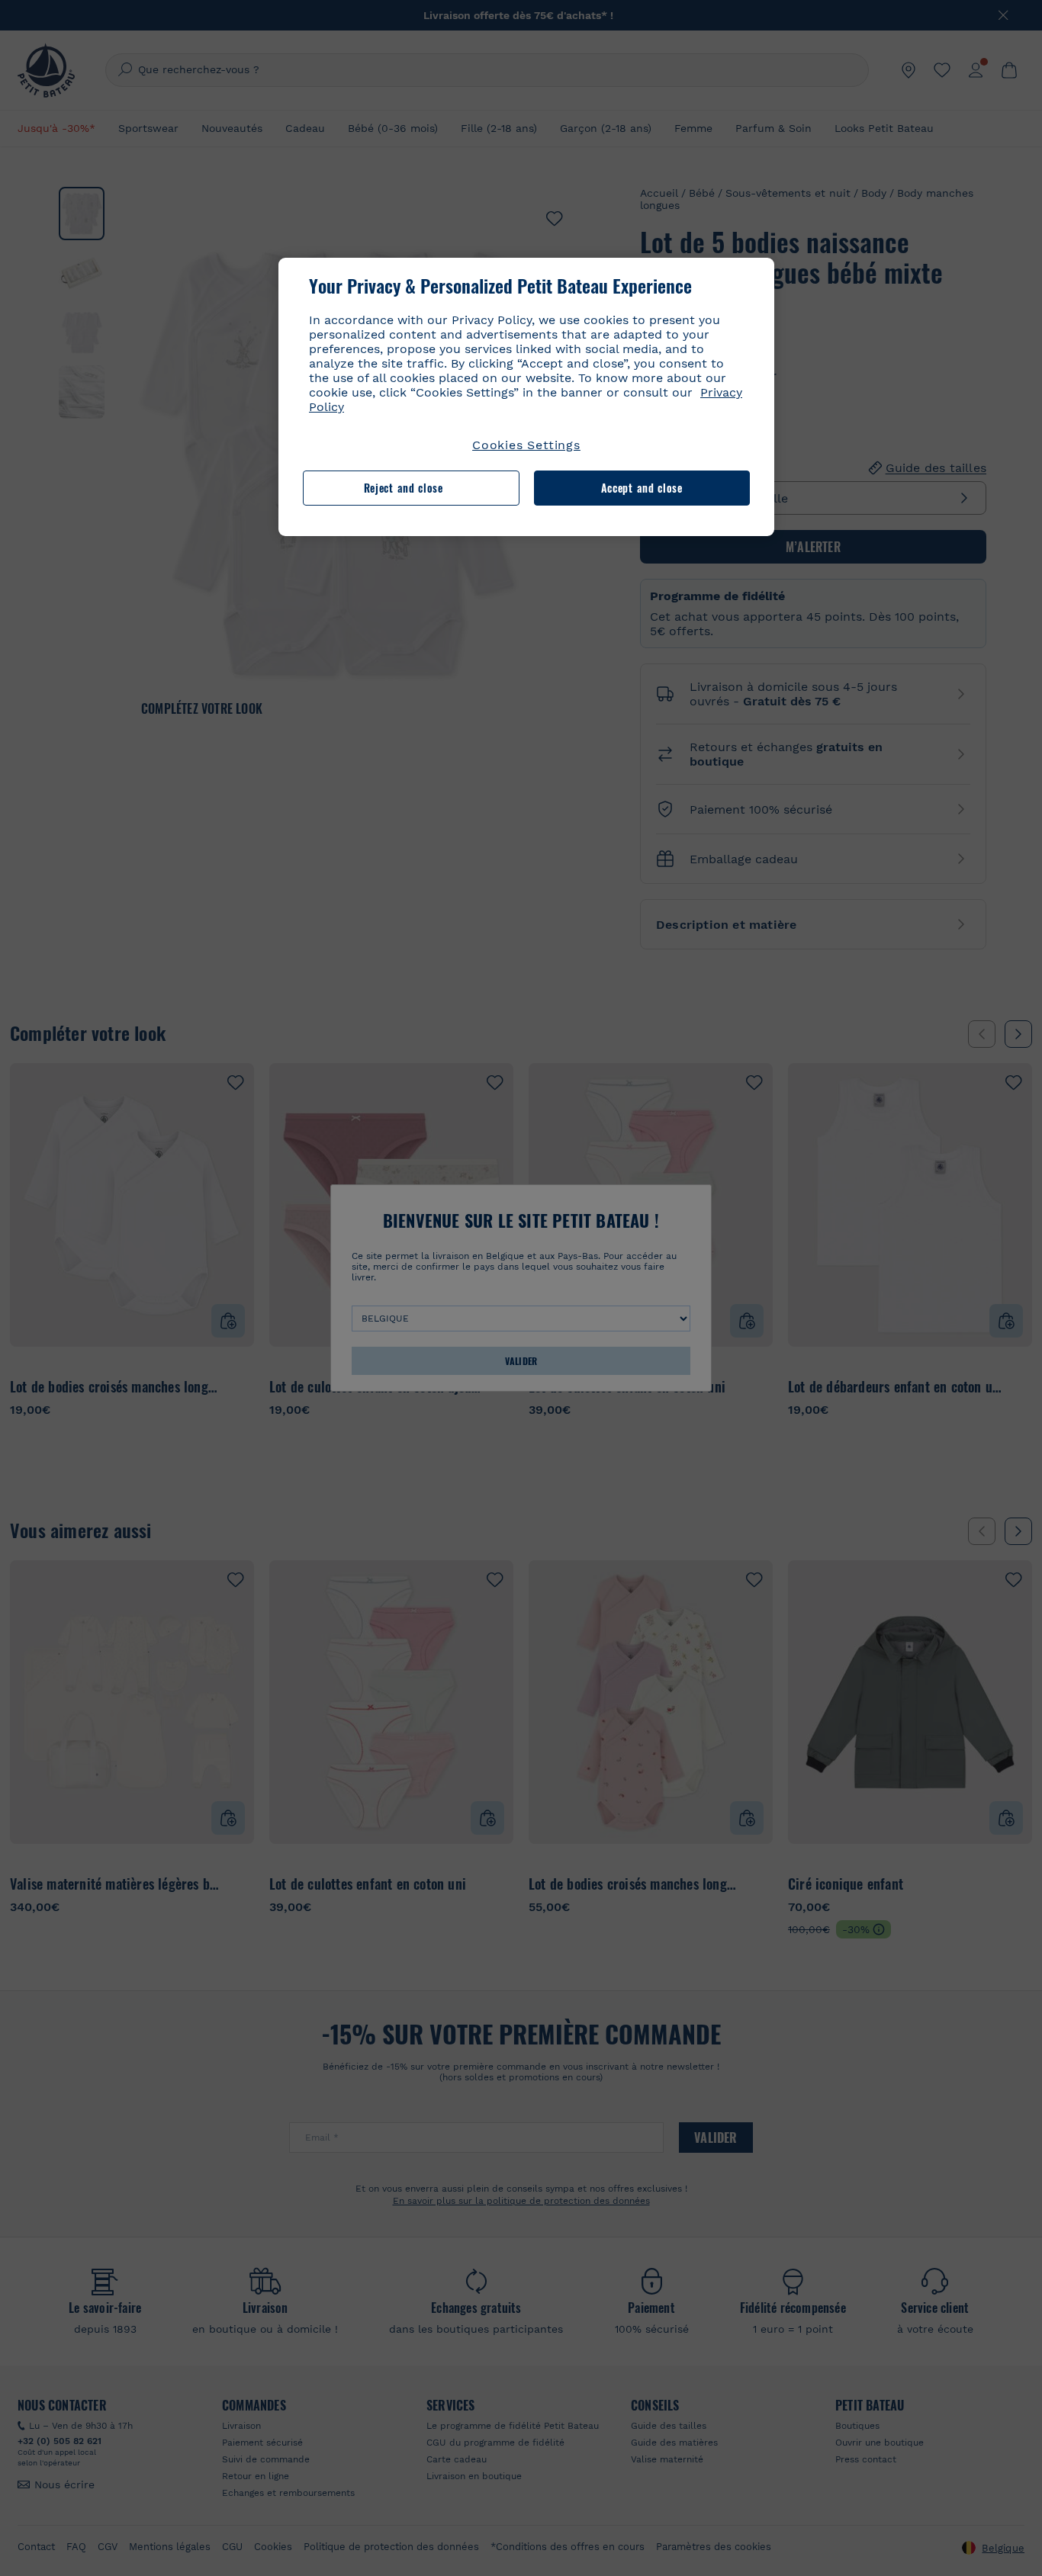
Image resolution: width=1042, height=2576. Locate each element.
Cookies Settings (526, 445)
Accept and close (642, 488)
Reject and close (404, 488)
